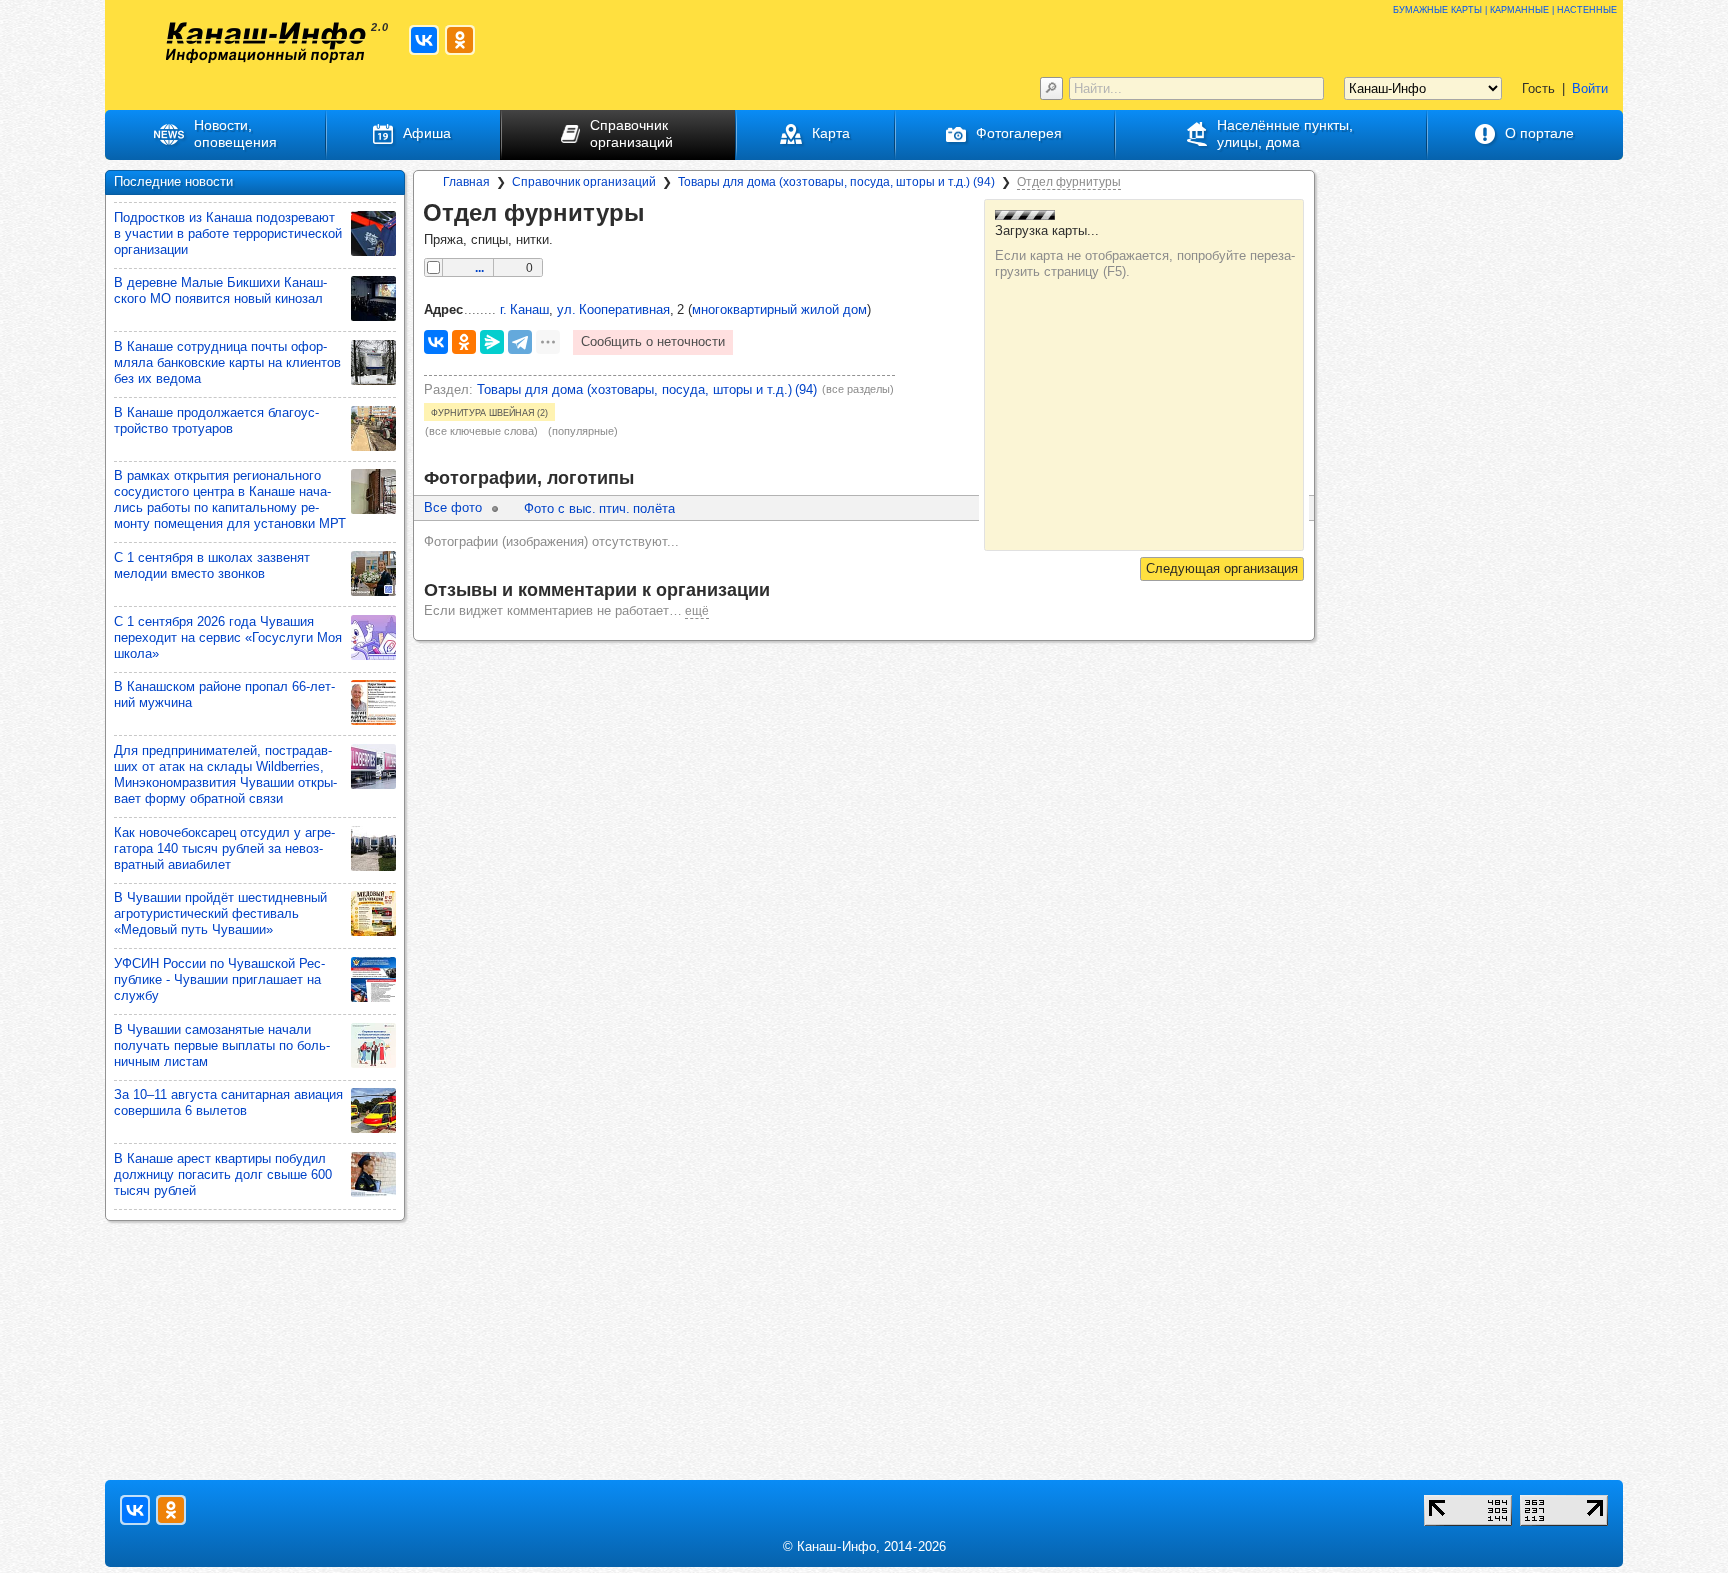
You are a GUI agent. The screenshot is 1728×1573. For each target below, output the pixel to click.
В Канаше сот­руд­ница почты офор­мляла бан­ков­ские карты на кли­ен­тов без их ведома (227, 362)
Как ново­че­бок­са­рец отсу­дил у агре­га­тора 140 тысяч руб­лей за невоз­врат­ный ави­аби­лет (224, 848)
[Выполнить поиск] (1051, 88)
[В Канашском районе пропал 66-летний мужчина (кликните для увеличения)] (373, 702)
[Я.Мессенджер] (492, 342)
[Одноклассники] (464, 342)
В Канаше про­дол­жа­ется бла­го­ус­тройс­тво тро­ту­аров (216, 420)
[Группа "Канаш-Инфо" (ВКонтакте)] (424, 40)
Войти (1590, 88)
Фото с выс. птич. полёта (599, 508)
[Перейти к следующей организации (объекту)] (1222, 569)
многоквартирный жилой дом (779, 309)
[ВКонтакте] (436, 342)
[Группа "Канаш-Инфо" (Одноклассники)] (460, 40)
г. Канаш (524, 309)
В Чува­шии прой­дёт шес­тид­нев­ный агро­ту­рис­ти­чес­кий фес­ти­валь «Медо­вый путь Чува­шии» (220, 913)
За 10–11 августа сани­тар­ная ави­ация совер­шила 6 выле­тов (228, 1102)
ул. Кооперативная (613, 309)
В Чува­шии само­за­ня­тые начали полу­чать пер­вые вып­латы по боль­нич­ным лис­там (222, 1045)
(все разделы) (858, 389)
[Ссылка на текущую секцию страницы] (659, 214)
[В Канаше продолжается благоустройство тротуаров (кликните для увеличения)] (373, 428)
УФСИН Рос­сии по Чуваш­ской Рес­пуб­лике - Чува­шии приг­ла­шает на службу (219, 979)
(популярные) (583, 431)
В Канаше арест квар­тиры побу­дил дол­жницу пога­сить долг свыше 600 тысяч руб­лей (223, 1174)
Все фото (453, 507)
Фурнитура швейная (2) (489, 412)
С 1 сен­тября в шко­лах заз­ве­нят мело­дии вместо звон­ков (212, 565)
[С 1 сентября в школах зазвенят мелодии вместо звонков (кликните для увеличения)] (373, 573)
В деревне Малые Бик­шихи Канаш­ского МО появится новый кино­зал (220, 290)
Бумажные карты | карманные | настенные (1505, 8)
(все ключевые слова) (481, 431)
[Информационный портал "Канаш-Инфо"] (266, 42)
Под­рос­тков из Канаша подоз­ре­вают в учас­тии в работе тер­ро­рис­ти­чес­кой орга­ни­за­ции (228, 233)
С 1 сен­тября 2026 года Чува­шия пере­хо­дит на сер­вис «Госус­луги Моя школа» (228, 637)
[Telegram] (520, 342)
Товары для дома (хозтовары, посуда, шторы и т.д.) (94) (647, 389)
